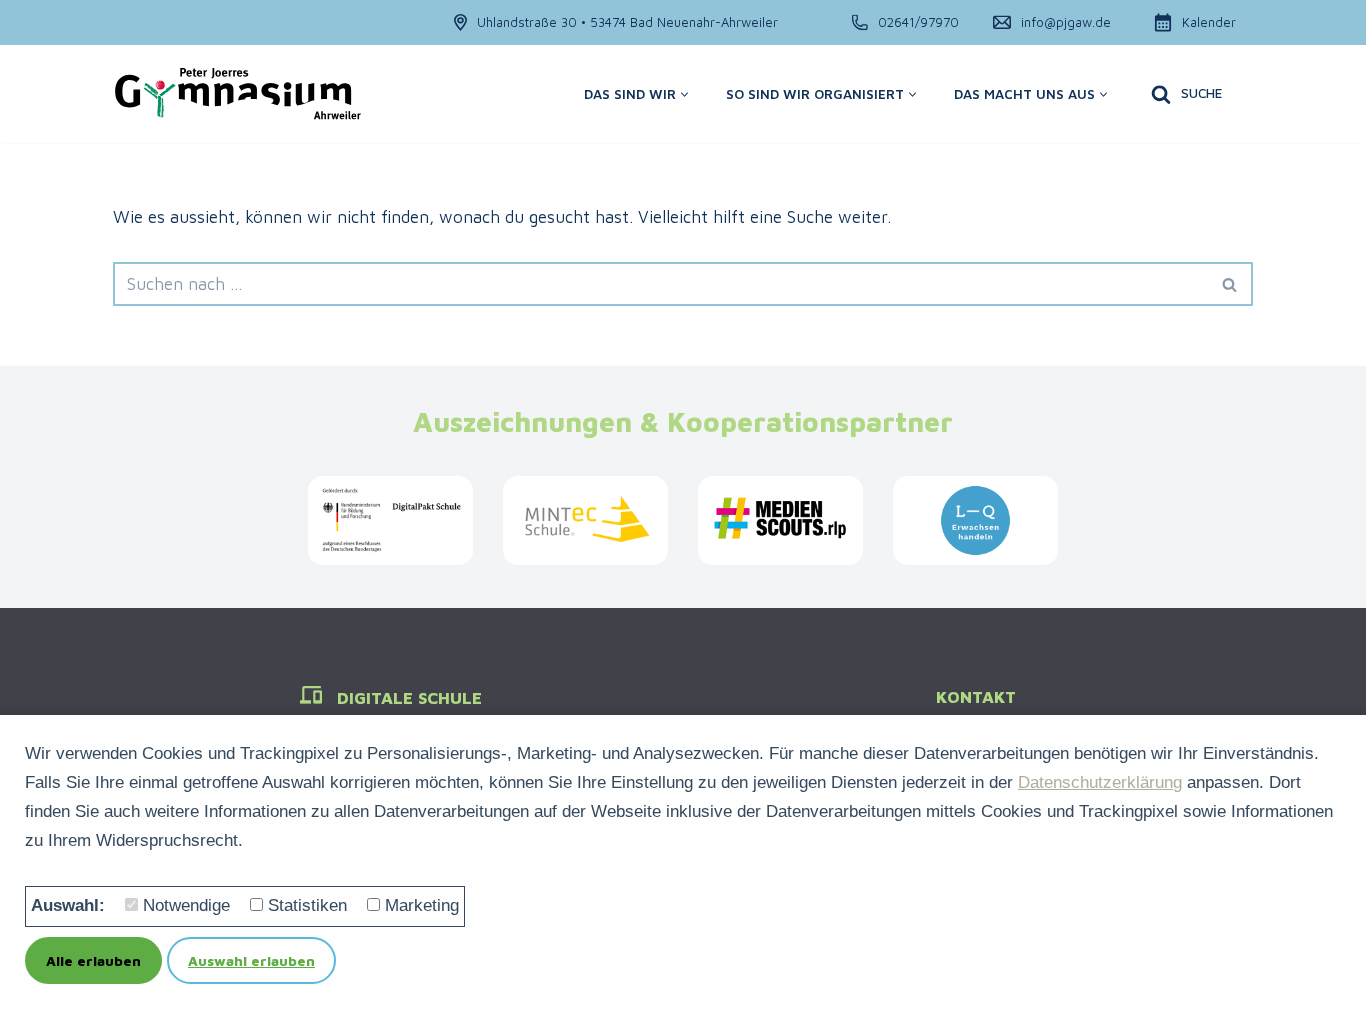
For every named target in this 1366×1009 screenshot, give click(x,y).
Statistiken (307, 905)
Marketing (422, 905)
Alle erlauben (93, 960)
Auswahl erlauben (251, 960)
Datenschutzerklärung (1100, 782)
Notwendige (186, 905)
